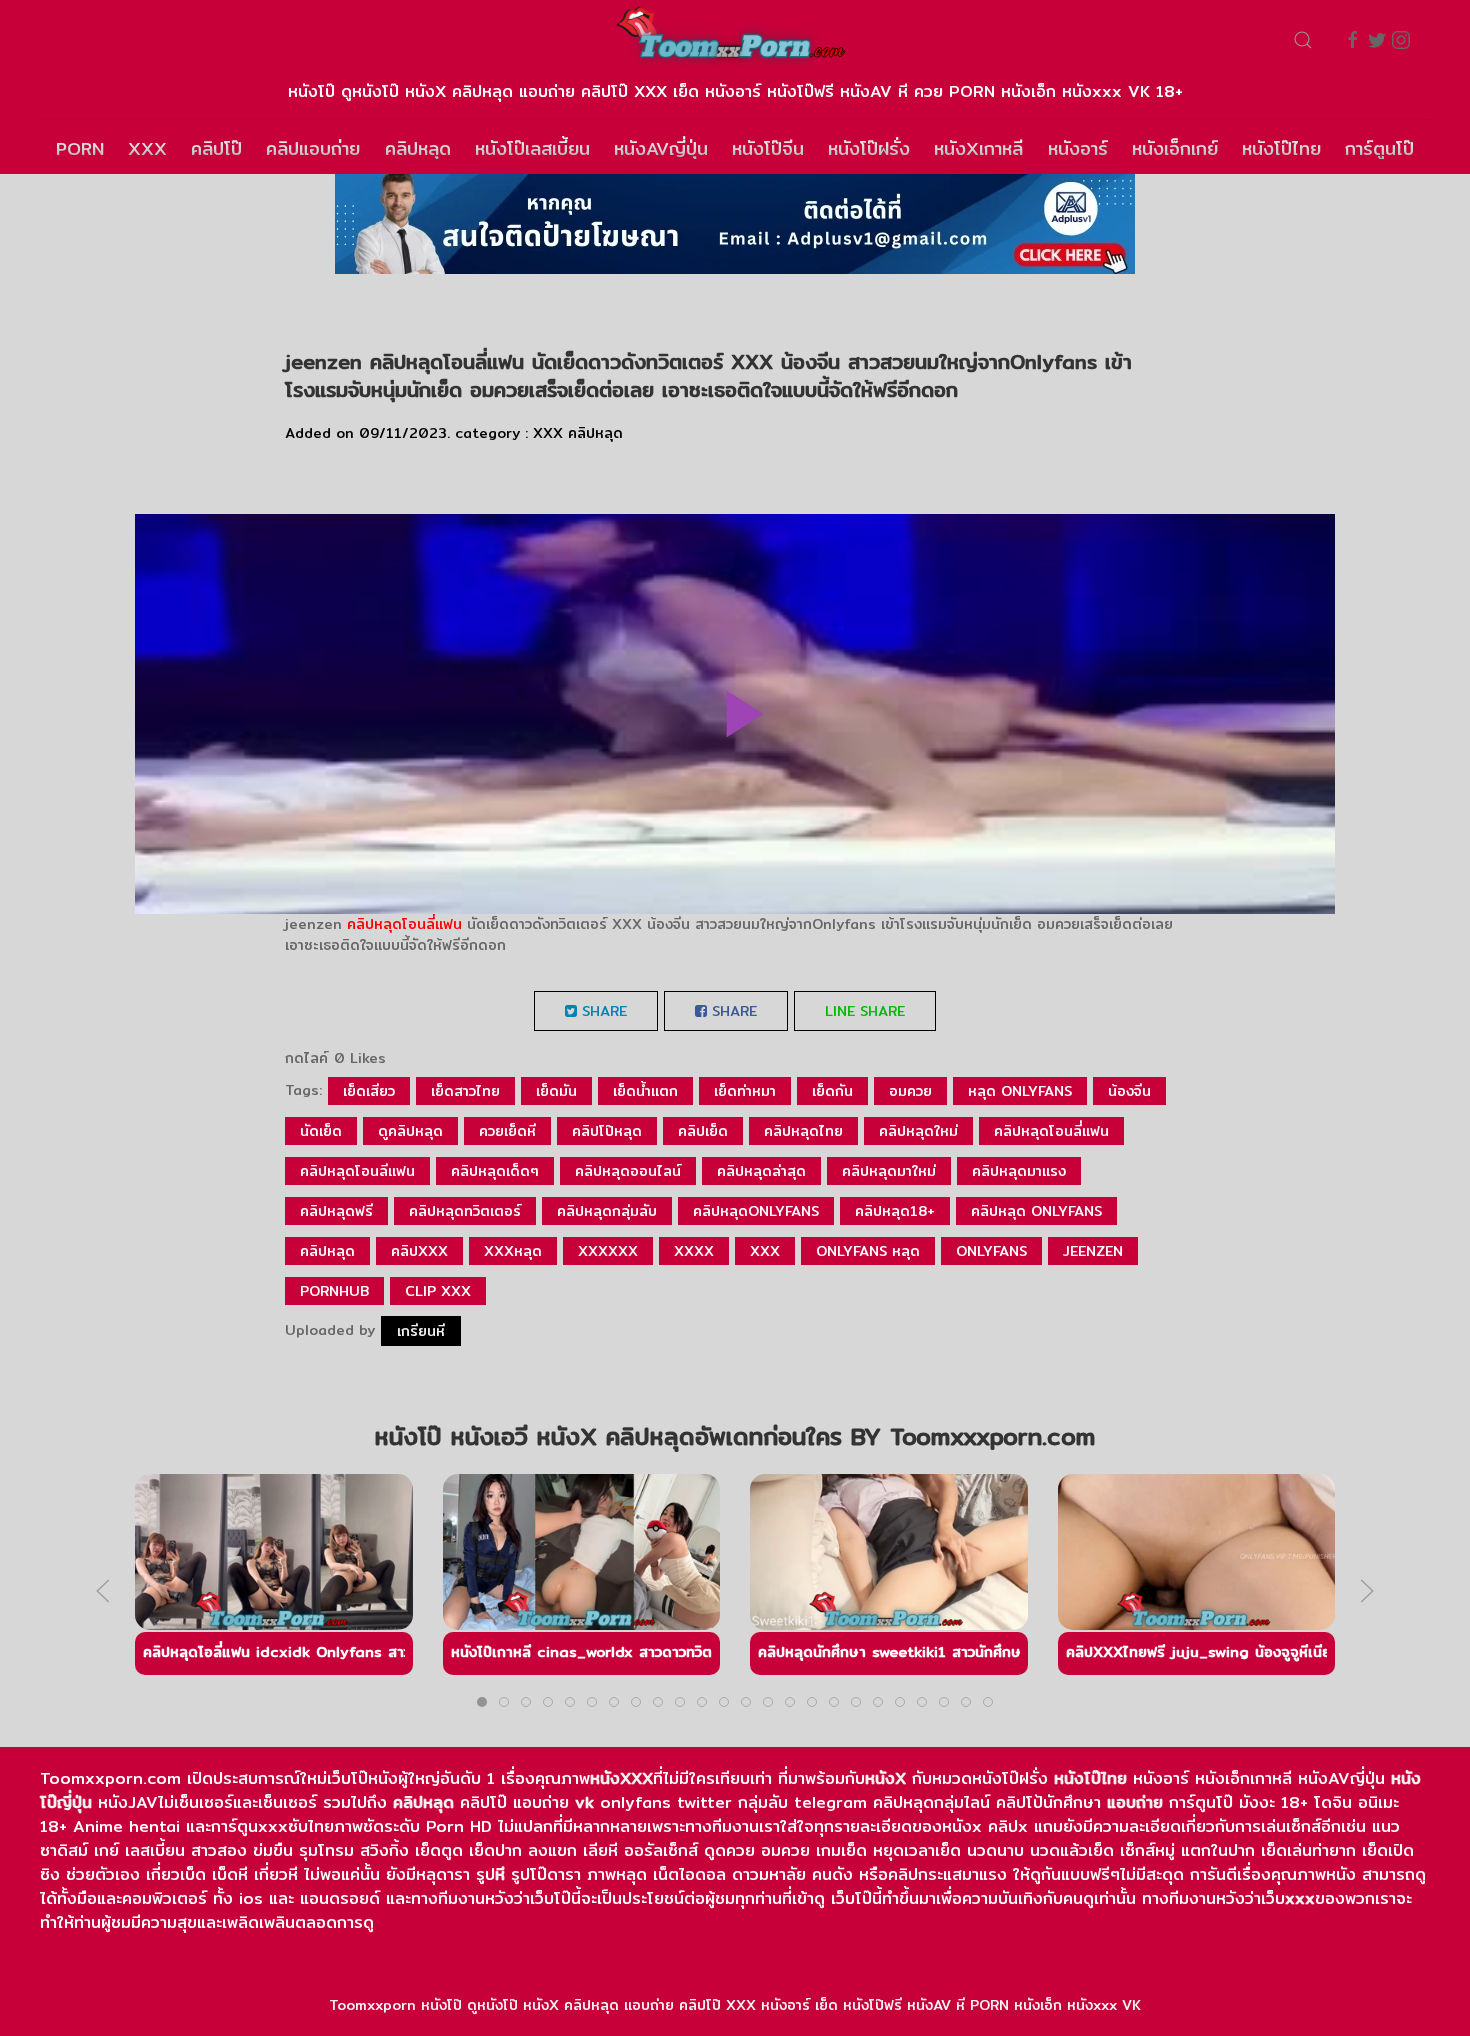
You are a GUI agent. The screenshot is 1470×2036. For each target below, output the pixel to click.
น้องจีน (1129, 1091)
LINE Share (865, 1011)
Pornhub (334, 1291)
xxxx (694, 1251)
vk (584, 1802)
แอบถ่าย (1135, 1802)
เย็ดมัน (556, 1091)
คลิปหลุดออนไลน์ (628, 1171)
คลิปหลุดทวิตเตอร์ (465, 1211)
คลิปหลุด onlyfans (1036, 1211)
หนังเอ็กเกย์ (1175, 148)
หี (500, 1874)
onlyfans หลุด (868, 1251)
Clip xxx (438, 1291)
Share (602, 1011)
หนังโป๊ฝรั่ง (869, 148)
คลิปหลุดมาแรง (1019, 1171)
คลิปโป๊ (216, 148)
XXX (147, 148)
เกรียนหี (421, 1331)
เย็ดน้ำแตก (645, 1091)
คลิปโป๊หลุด (607, 1131)
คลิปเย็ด (703, 1131)
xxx (765, 1251)
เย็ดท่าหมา (745, 1091)
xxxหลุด (513, 1251)
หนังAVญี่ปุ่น (661, 148)
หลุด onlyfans (1020, 1091)
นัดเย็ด (321, 1131)
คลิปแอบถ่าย (313, 148)
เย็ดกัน (832, 1091)
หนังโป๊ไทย (1281, 148)
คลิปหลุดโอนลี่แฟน (404, 924)
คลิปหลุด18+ (895, 1211)
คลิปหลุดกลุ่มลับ (607, 1211)
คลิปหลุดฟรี (336, 1211)
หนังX (885, 1778)
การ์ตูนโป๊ (1379, 148)
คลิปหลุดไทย (803, 1131)
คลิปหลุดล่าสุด (761, 1171)
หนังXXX (621, 1778)
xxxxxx (608, 1251)
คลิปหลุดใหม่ (918, 1131)
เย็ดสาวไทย (465, 1091)
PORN (80, 148)
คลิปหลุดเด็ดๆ (495, 1171)
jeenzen (1093, 1251)
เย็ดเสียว (369, 1091)
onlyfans (991, 1251)
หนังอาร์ (1078, 148)
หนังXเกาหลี (978, 148)
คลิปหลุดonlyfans (756, 1211)
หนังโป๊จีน (768, 148)
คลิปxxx (419, 1251)
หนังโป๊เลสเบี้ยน (532, 148)
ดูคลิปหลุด (410, 1131)
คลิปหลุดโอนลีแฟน (357, 1171)
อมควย (910, 1091)
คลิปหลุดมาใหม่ (889, 1171)
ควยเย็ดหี (507, 1131)
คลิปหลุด (418, 148)
